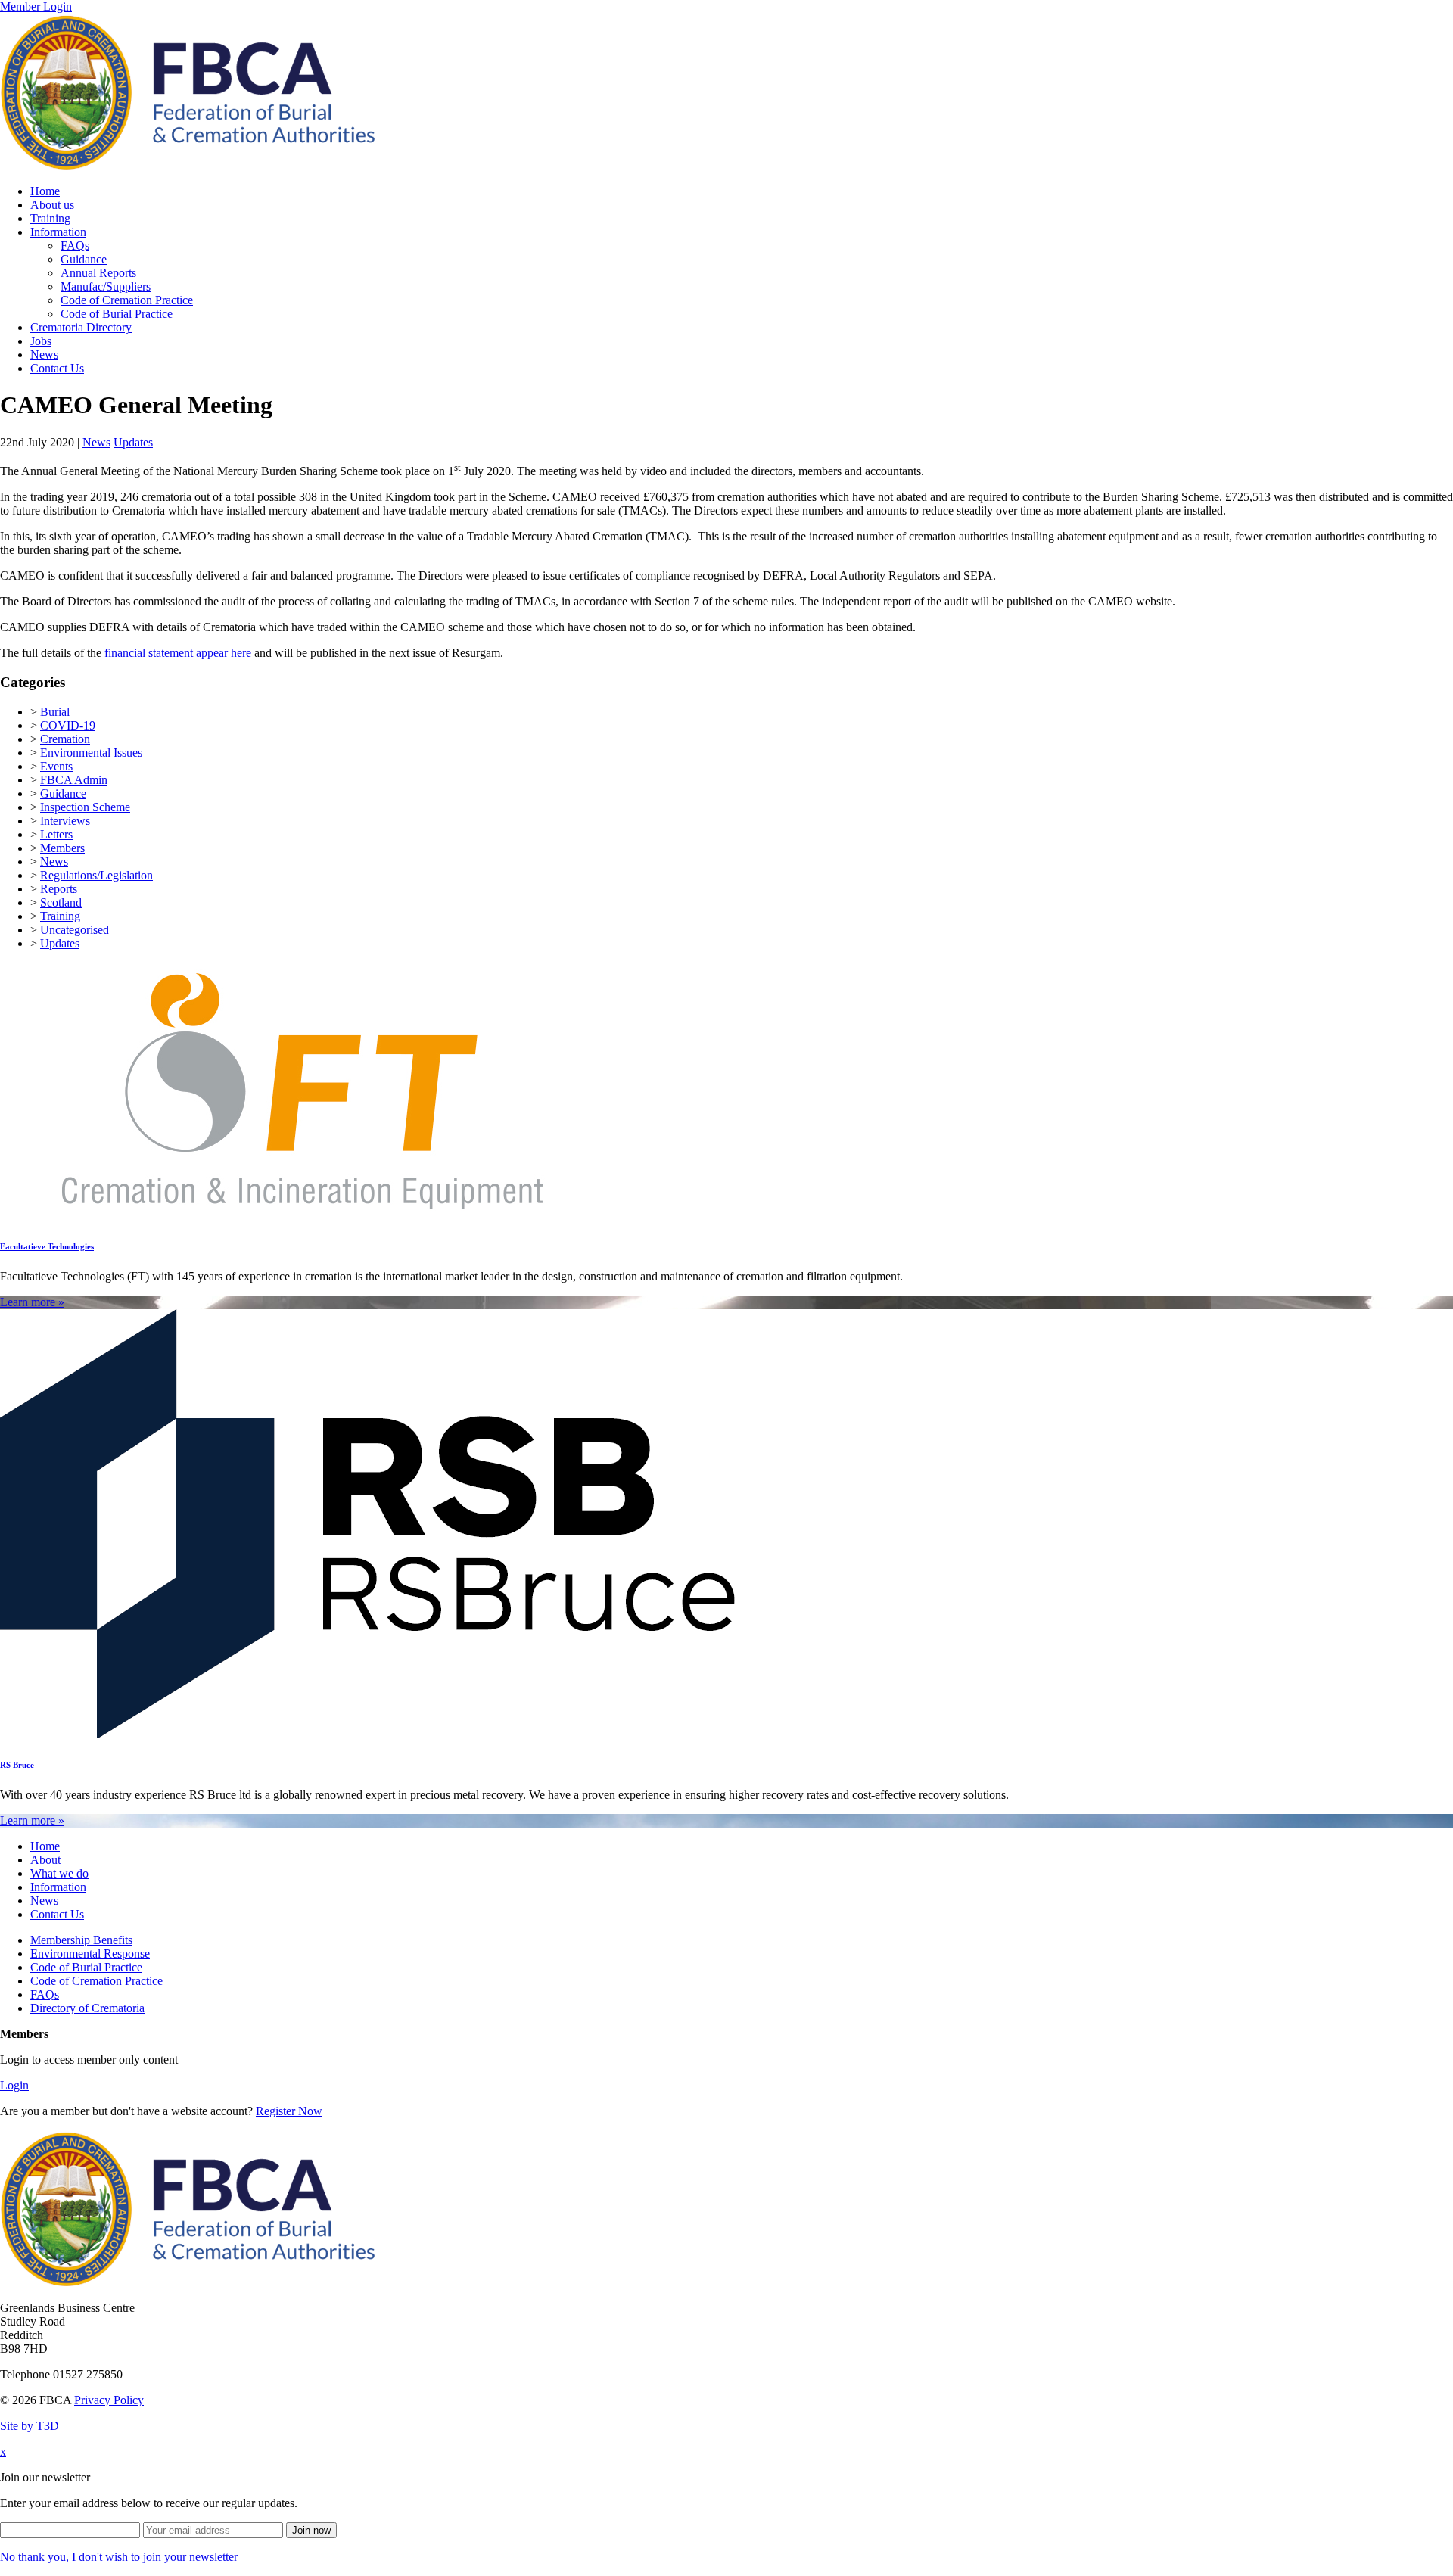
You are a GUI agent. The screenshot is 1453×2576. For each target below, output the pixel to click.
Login (14, 2085)
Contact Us (57, 368)
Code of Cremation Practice (127, 300)
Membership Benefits (81, 1940)
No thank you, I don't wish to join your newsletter (119, 2557)
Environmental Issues (91, 753)
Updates (133, 442)
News (44, 355)
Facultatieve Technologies (47, 1246)
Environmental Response (90, 1954)
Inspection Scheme (85, 807)
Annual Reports (98, 273)
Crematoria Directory (81, 327)
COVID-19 (68, 725)
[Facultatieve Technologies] (303, 1216)
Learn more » (32, 1302)
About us (52, 205)
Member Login (36, 6)
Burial (55, 712)
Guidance (84, 259)
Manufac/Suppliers (106, 286)
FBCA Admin (74, 780)
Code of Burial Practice (117, 314)
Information (58, 232)
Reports (59, 889)
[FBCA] (188, 165)
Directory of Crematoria (87, 2008)
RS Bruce (17, 1765)
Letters (56, 834)
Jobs (41, 341)
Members (62, 848)
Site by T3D (30, 2426)
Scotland (61, 902)
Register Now (289, 2111)
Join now (311, 2530)
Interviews (65, 821)
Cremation (65, 739)
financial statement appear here (178, 653)
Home (45, 191)
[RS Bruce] (368, 1734)
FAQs (75, 246)
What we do (59, 1873)
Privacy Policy (109, 2400)
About (45, 1860)
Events (56, 766)
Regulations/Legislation (96, 875)
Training (50, 218)
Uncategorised (75, 930)
